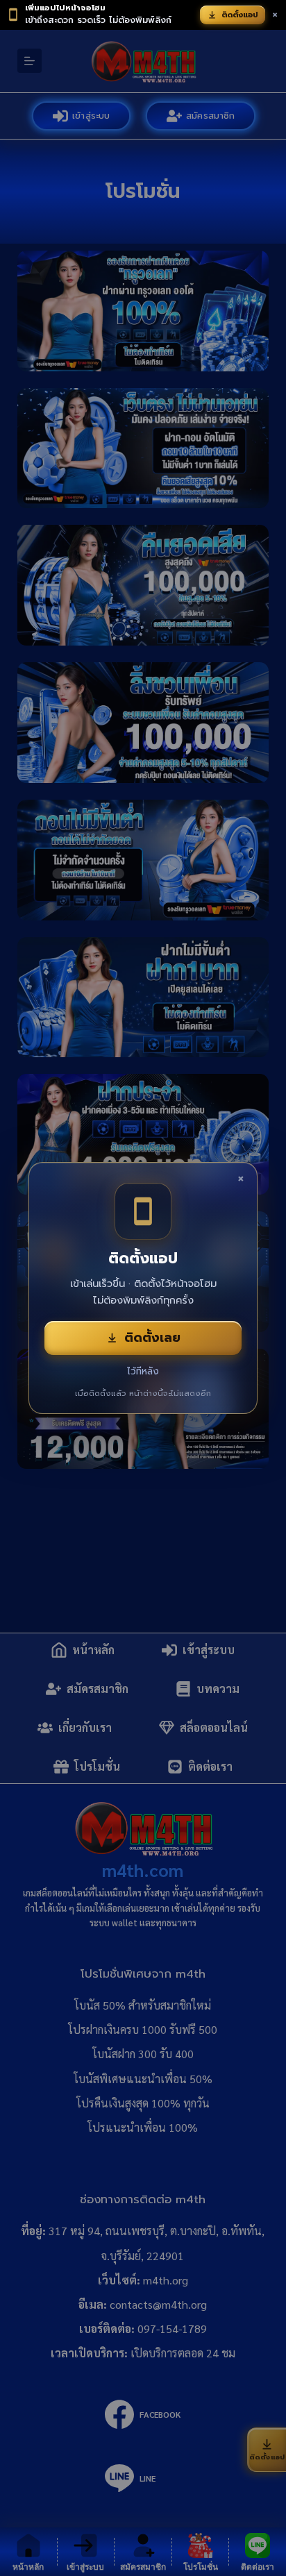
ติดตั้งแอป (240, 15)
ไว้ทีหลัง (143, 1371)
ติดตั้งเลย (152, 1338)
